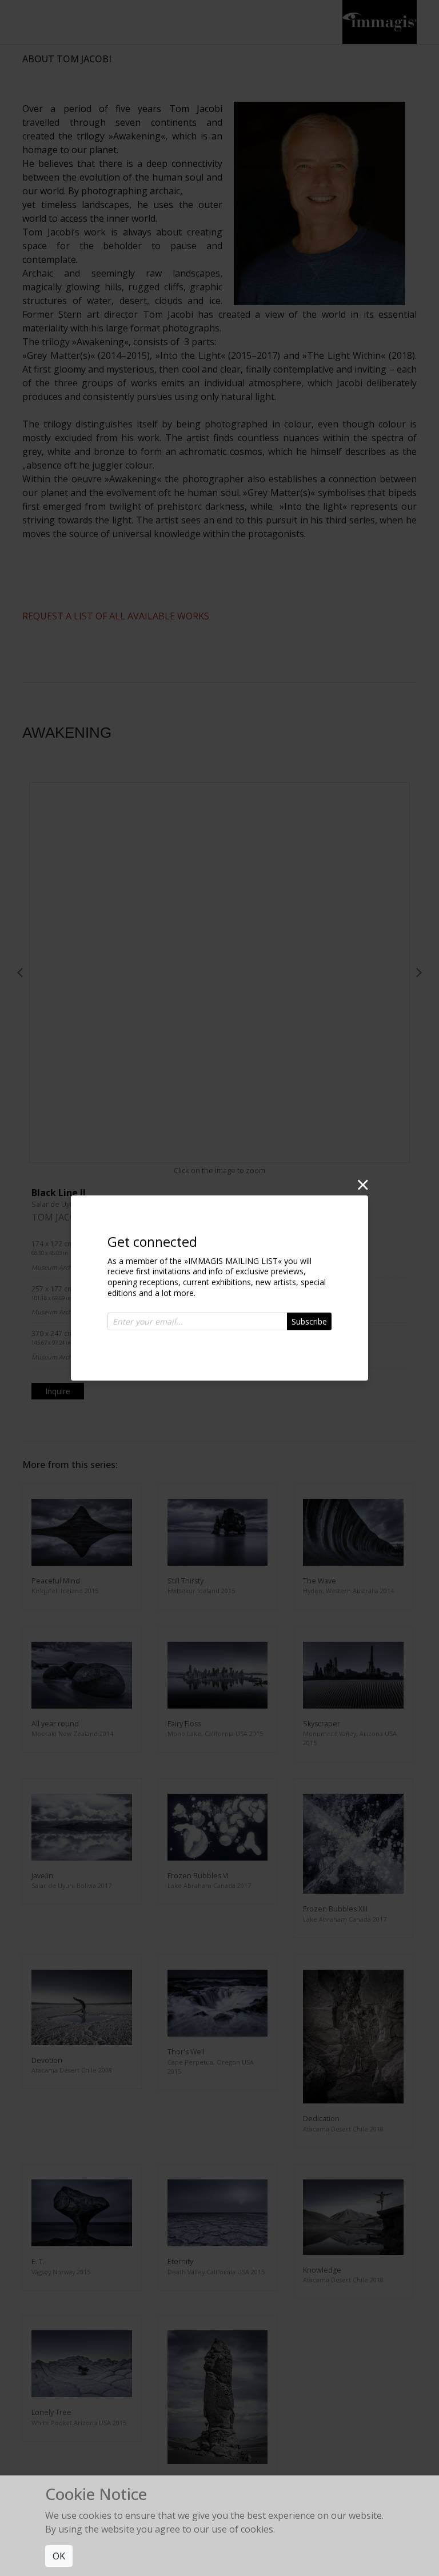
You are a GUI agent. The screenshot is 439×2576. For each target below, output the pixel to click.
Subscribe (309, 1321)
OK (59, 2556)
